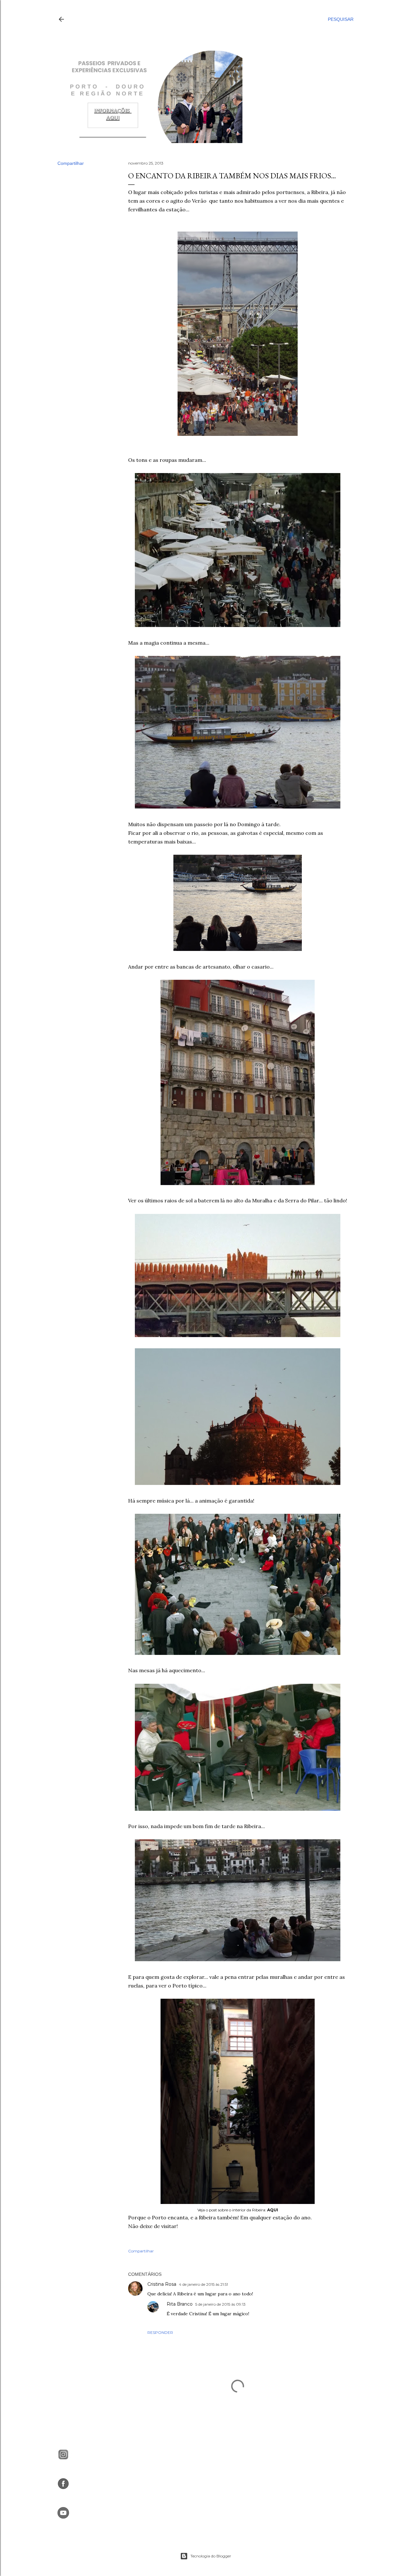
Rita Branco (180, 2304)
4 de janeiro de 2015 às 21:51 (203, 2284)
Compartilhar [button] (71, 163)
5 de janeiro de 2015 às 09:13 (220, 2304)
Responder (160, 2332)
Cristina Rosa (162, 2284)
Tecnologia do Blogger (211, 2556)
